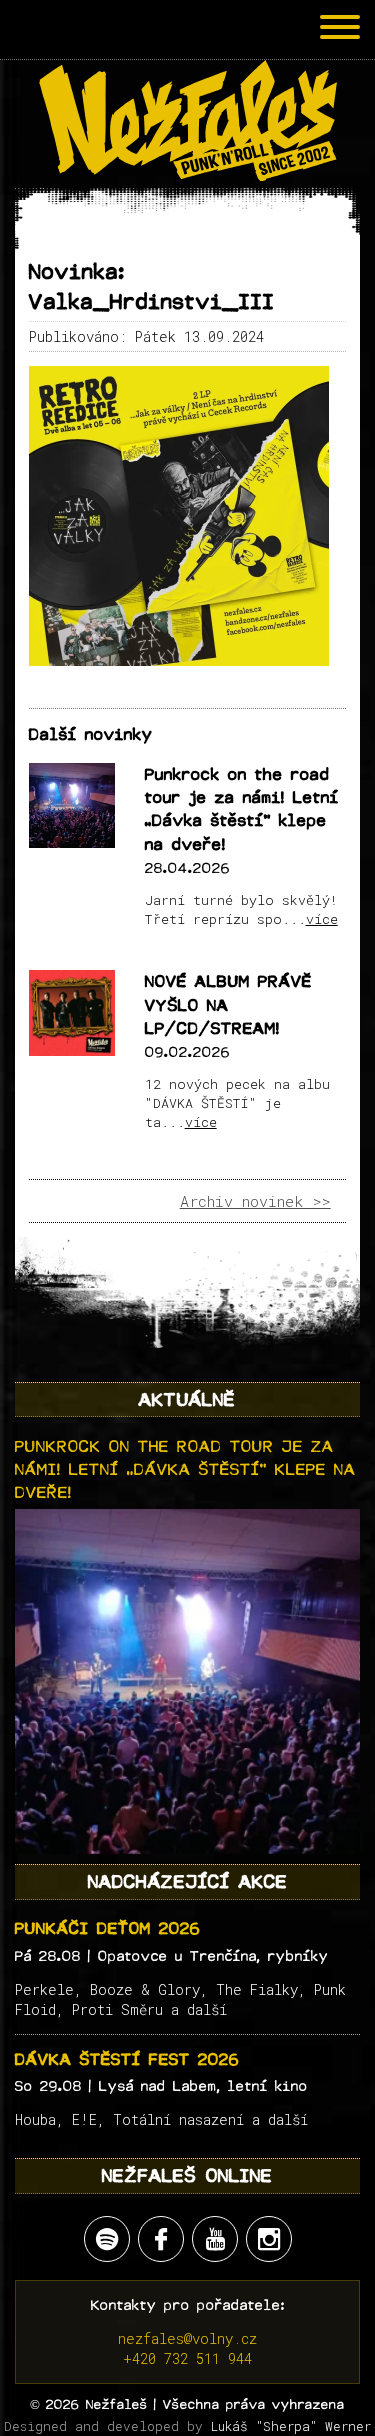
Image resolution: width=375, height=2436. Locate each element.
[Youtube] (215, 2239)
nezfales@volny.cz (187, 2338)
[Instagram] (269, 2239)
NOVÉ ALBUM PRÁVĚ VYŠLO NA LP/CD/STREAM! (228, 1005)
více (322, 919)
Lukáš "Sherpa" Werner (291, 2426)
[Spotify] (107, 2239)
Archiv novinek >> (255, 1201)
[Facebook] (161, 2239)
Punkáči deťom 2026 (108, 1928)
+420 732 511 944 (187, 2358)
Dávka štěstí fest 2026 (127, 2059)
